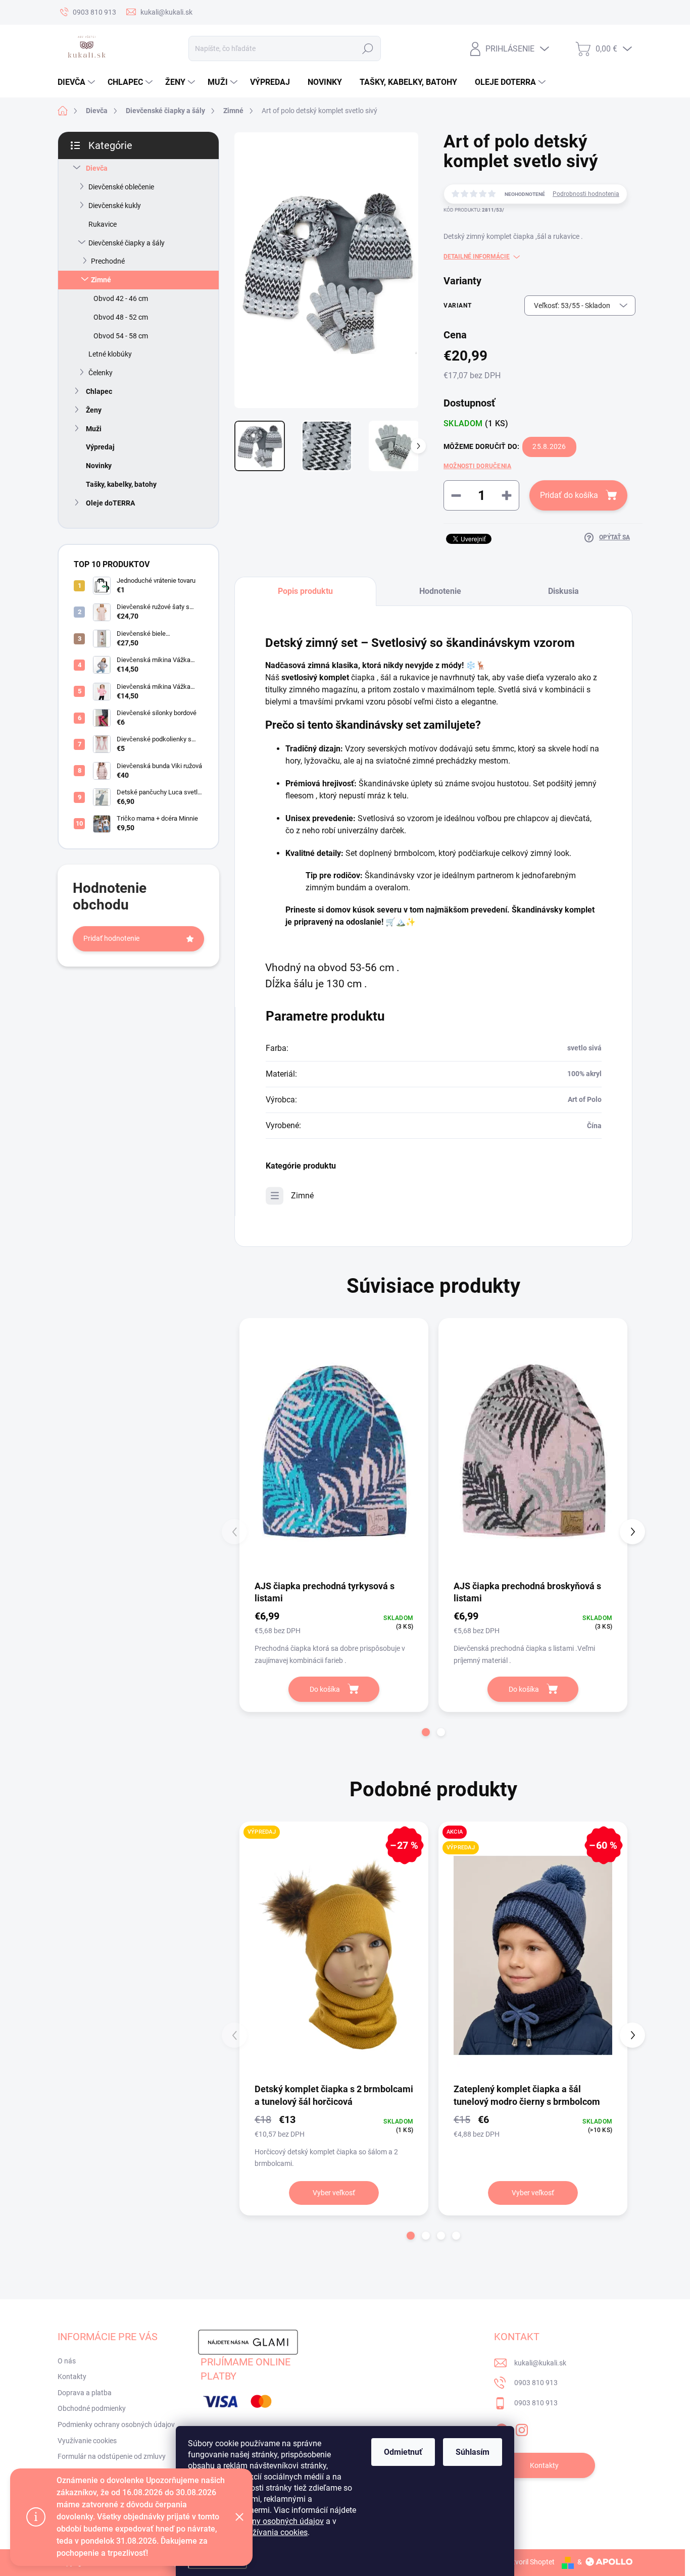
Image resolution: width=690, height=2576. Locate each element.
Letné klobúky (110, 354)
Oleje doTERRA (110, 503)
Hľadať (367, 48)
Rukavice (103, 224)
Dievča (97, 168)
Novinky (99, 466)
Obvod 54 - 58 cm (121, 336)
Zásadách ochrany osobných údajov (259, 2521)
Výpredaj (100, 447)
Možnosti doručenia (477, 466)
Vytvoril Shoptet (530, 2562)
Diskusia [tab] (563, 591)
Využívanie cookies (87, 2441)
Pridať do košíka (569, 495)
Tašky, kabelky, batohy (121, 484)
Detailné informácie (477, 257)
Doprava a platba (85, 2393)
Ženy (94, 410)
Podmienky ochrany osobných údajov (116, 2425)
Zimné (101, 280)
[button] (426, 1732)
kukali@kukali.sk (540, 2363)
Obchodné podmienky (92, 2408)
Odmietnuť (403, 2452)
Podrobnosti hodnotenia (586, 194)
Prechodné (108, 261)
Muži (94, 429)
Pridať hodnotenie (111, 938)
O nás (67, 2361)
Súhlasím (473, 2452)
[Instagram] (522, 2428)
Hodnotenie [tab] (440, 591)
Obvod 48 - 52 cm (121, 317)
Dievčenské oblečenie (121, 187)
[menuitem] (78, 82)
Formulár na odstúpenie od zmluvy (112, 2456)
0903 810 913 (536, 2383)
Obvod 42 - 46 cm (121, 298)
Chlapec (99, 391)
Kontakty (72, 2377)
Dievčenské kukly (115, 206)
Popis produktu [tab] (305, 591)
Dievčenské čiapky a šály (127, 243)
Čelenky (101, 373)
